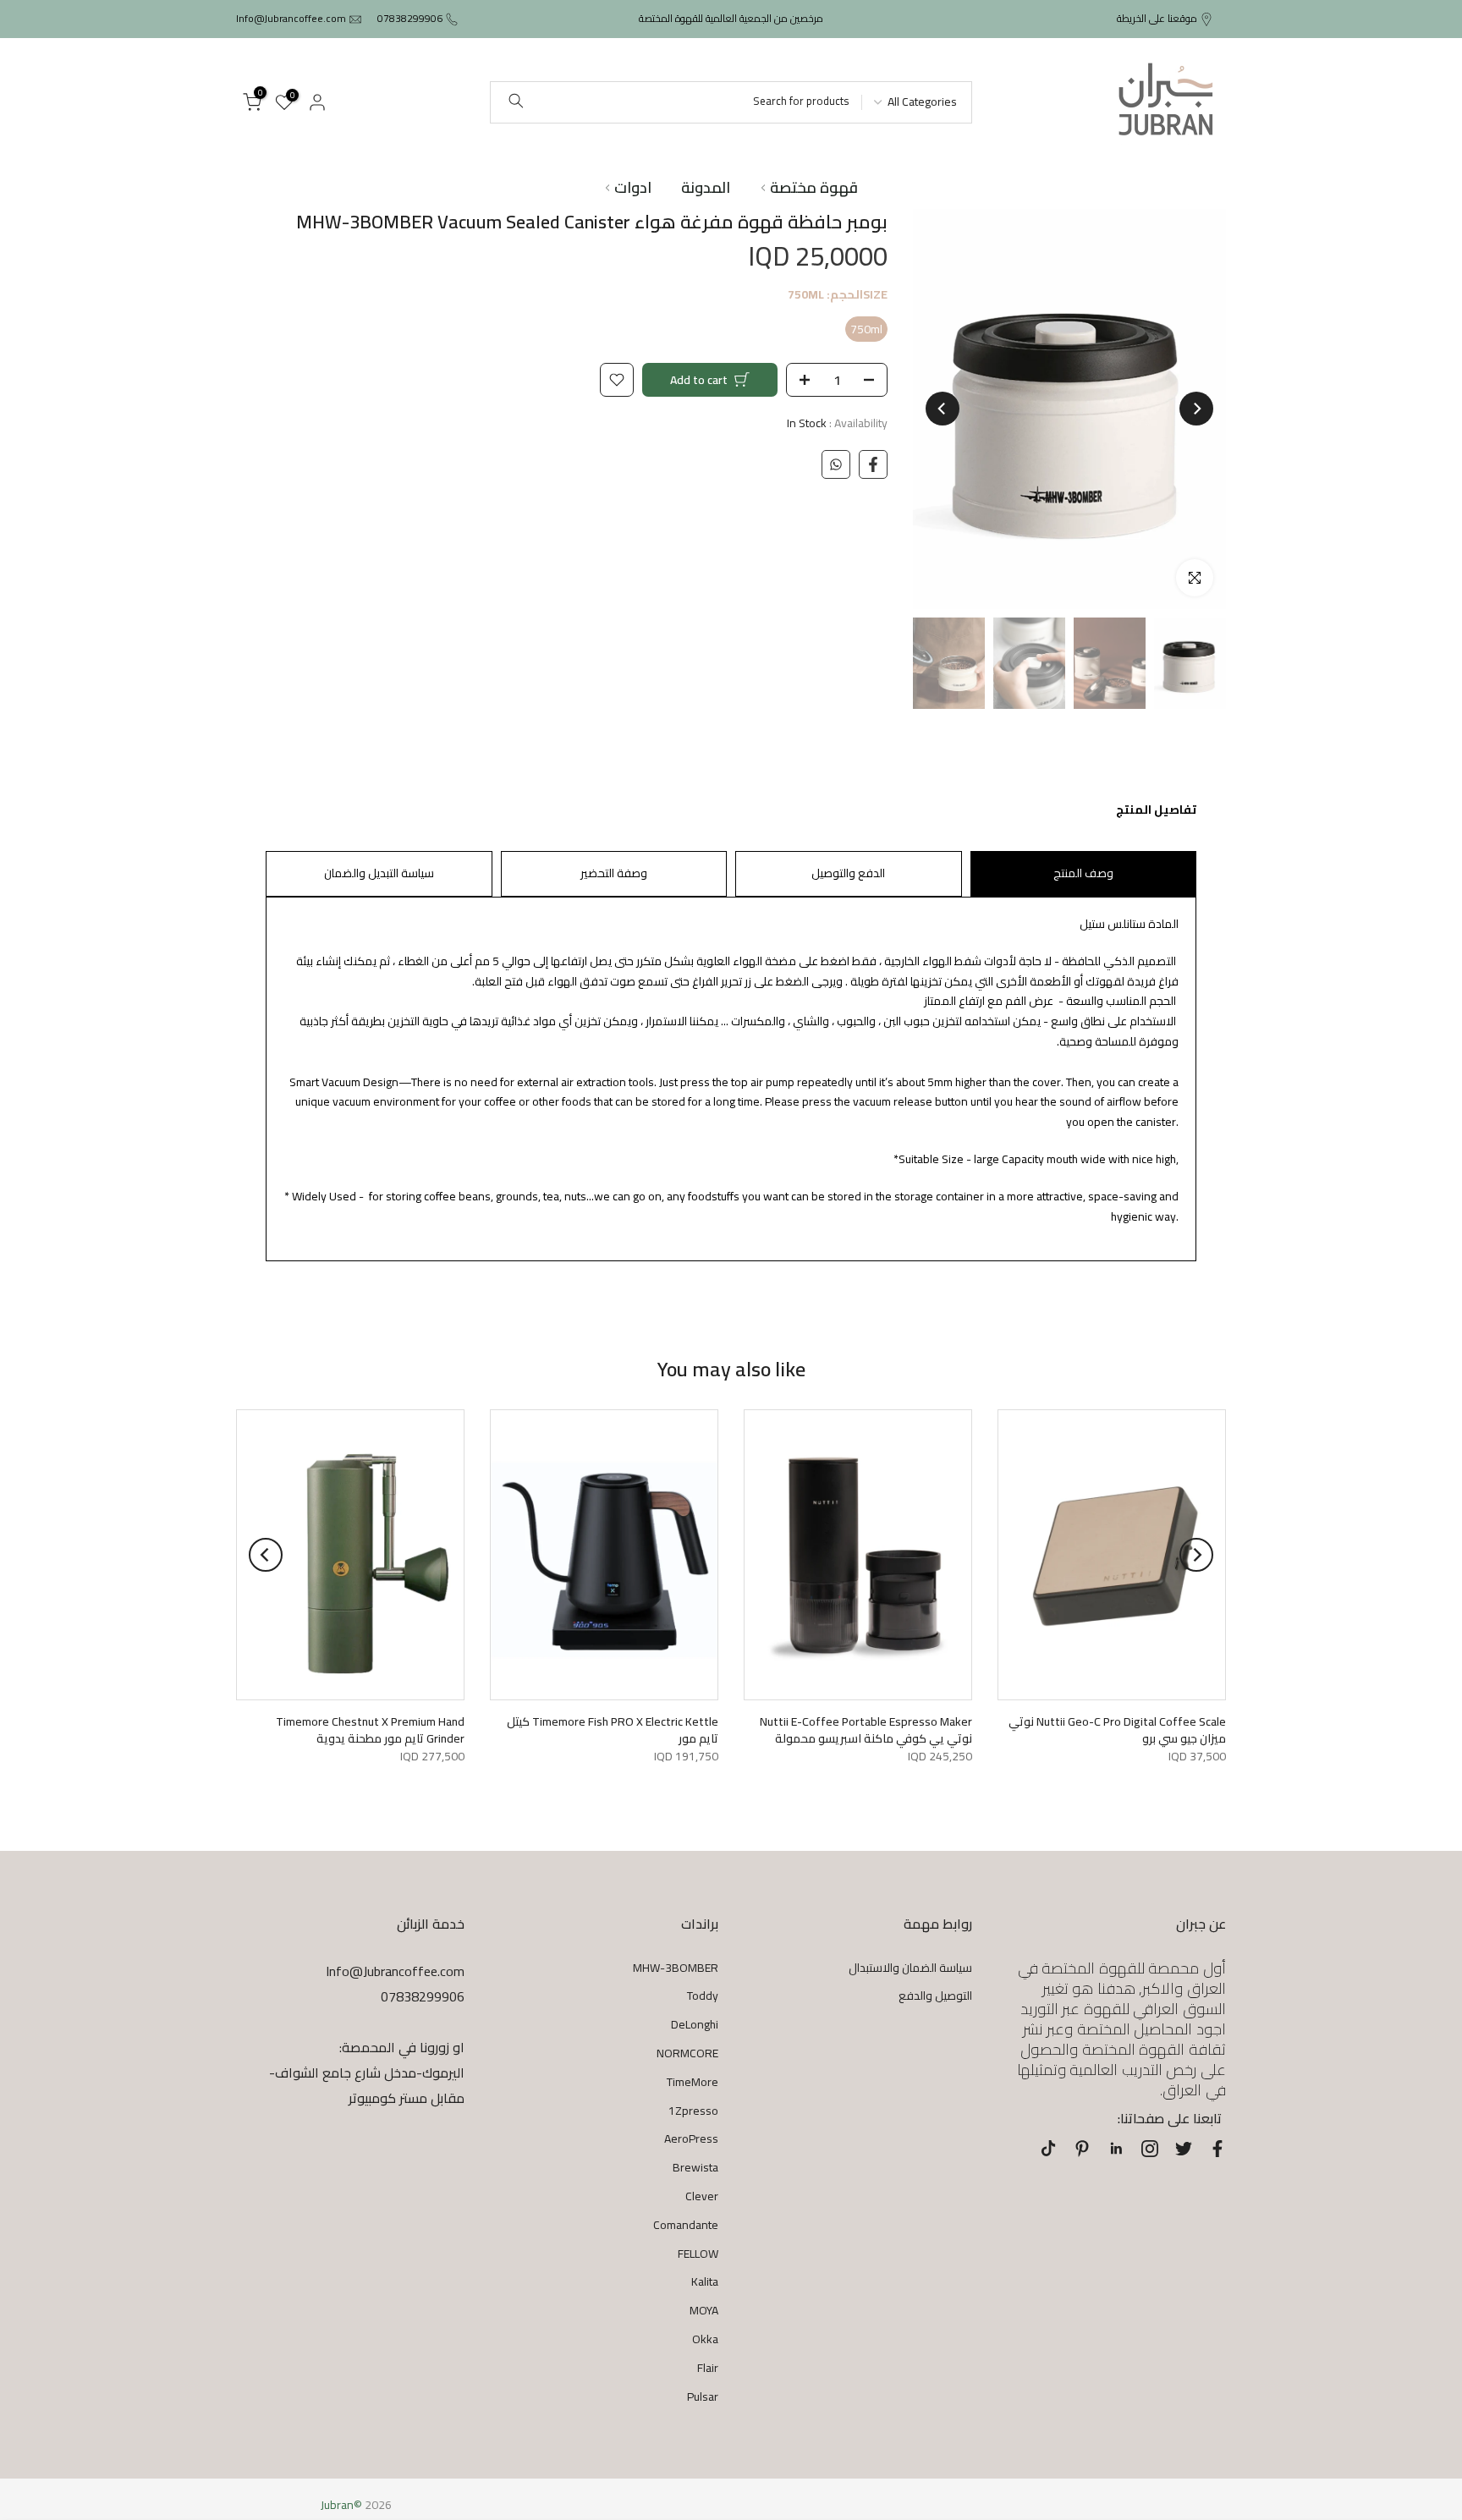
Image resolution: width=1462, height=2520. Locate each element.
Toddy (703, 1996)
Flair (708, 2368)
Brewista (695, 2167)
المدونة (706, 188)
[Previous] (1196, 409)
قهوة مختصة (814, 188)
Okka (705, 2339)
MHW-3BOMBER (676, 1968)
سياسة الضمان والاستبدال (910, 1968)
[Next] (943, 409)
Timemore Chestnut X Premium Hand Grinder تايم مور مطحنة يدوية (370, 1731)
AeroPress (691, 2138)
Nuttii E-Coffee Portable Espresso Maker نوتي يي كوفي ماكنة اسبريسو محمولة (866, 1731)
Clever (702, 2196)
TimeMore (693, 2082)
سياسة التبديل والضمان (379, 873)
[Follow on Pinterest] (1082, 2149)
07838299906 (410, 18)
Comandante (686, 2225)
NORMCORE (687, 2053)
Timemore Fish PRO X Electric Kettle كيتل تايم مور (613, 1731)
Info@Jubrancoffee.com (291, 18)
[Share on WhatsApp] (836, 464)
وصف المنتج (1083, 873)
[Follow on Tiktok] (1048, 2149)
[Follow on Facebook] (1217, 2149)
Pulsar (703, 2396)
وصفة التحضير (614, 873)
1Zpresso (693, 2111)
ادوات (633, 188)
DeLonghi (695, 2024)
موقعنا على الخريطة (1157, 18)
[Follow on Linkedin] (1116, 2149)
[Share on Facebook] (873, 464)
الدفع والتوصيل (848, 873)
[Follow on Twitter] (1184, 2149)
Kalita (705, 2281)
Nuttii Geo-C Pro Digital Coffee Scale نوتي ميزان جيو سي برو (1117, 1731)
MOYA (704, 2310)
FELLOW (698, 2254)
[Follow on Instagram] (1150, 2149)
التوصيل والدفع (935, 1996)
